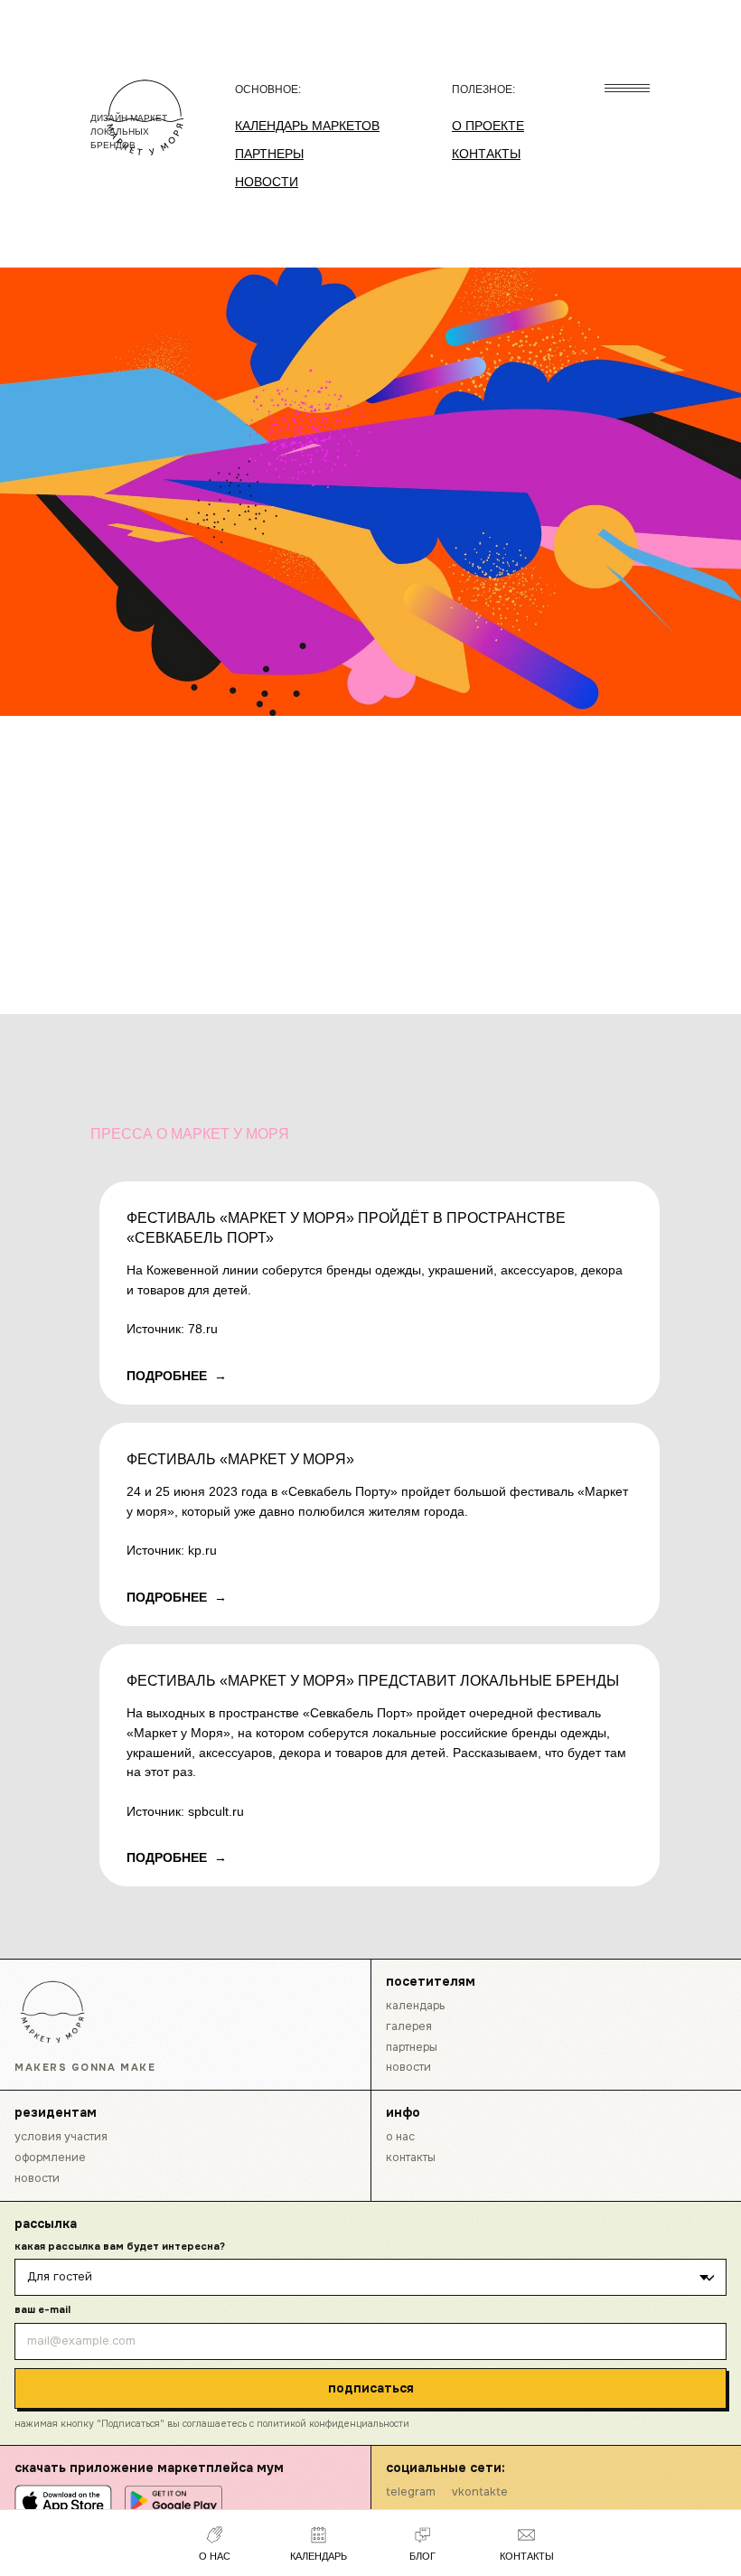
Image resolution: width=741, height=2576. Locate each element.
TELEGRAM (411, 2492)
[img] (52, 2012)
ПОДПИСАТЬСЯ (371, 2388)
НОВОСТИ (408, 2067)
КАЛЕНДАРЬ (415, 2006)
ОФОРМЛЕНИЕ (50, 2158)
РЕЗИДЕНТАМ (56, 2112)
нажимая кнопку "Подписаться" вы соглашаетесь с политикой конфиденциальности (212, 2424)
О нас (400, 2137)
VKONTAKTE (480, 2492)
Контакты (411, 2158)
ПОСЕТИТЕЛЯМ (431, 1981)
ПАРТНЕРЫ (412, 2047)
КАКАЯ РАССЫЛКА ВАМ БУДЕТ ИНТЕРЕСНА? (120, 2247)
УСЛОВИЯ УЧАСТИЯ (61, 2137)
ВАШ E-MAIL (42, 2310)
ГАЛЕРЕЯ (409, 2026)
